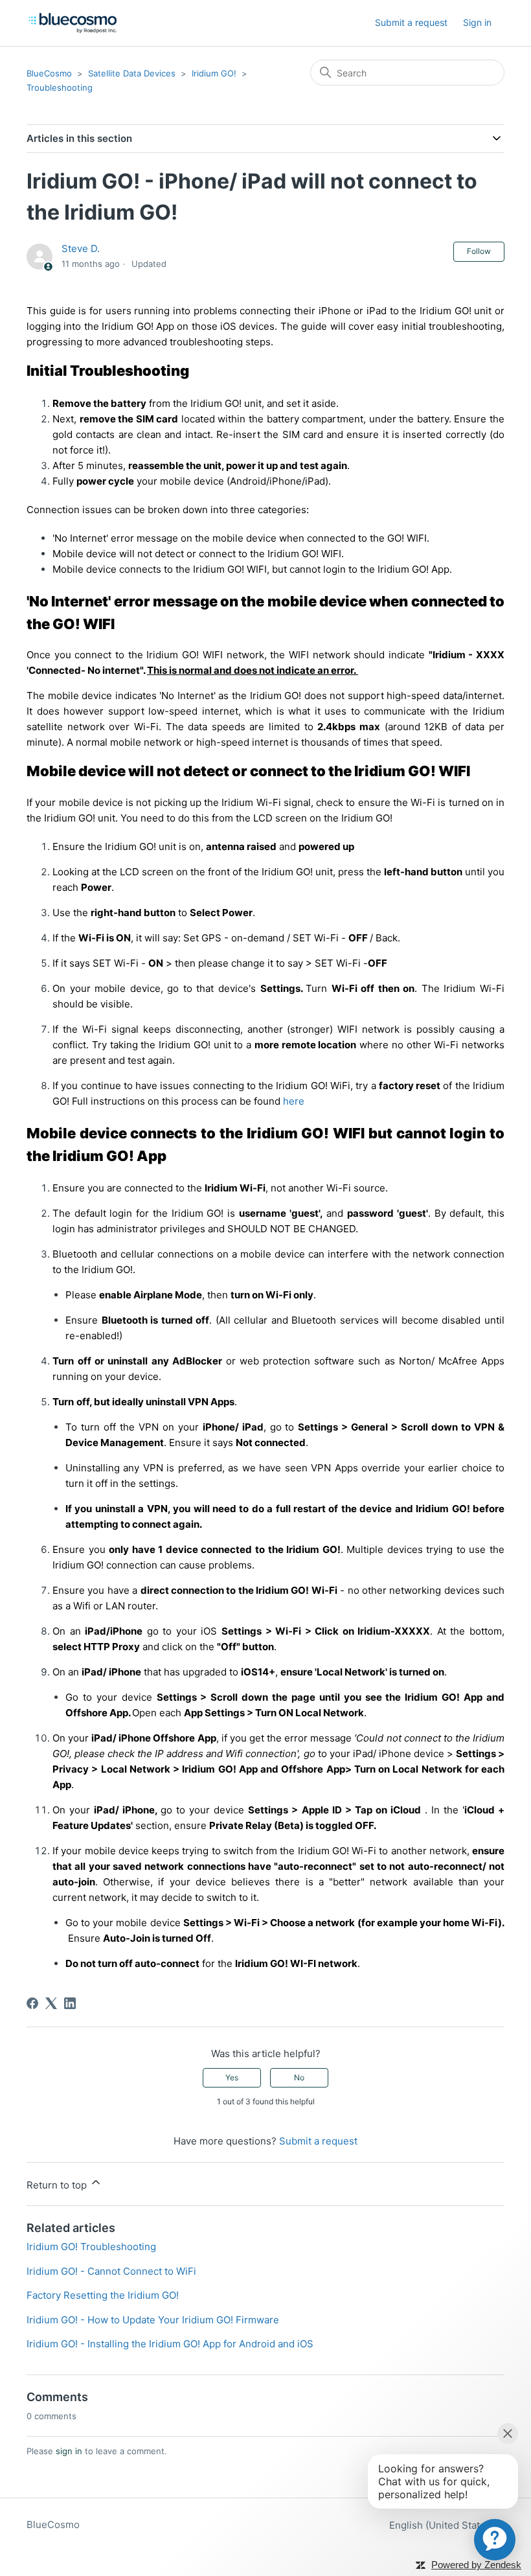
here (294, 1101)
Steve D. (81, 248)
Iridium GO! (214, 73)
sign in (69, 2451)
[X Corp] (51, 2003)
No (299, 2077)
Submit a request (411, 22)
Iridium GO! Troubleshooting (91, 2247)
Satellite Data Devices (132, 73)
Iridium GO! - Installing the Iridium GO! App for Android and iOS (170, 2344)
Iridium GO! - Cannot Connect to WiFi (111, 2271)
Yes (232, 2077)
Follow (479, 251)
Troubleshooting (60, 87)
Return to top (58, 2185)
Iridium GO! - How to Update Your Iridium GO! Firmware (153, 2320)
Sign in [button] (477, 22)
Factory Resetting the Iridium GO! (103, 2295)
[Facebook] (32, 2003)
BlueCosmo (49, 73)
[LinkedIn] (70, 2003)
